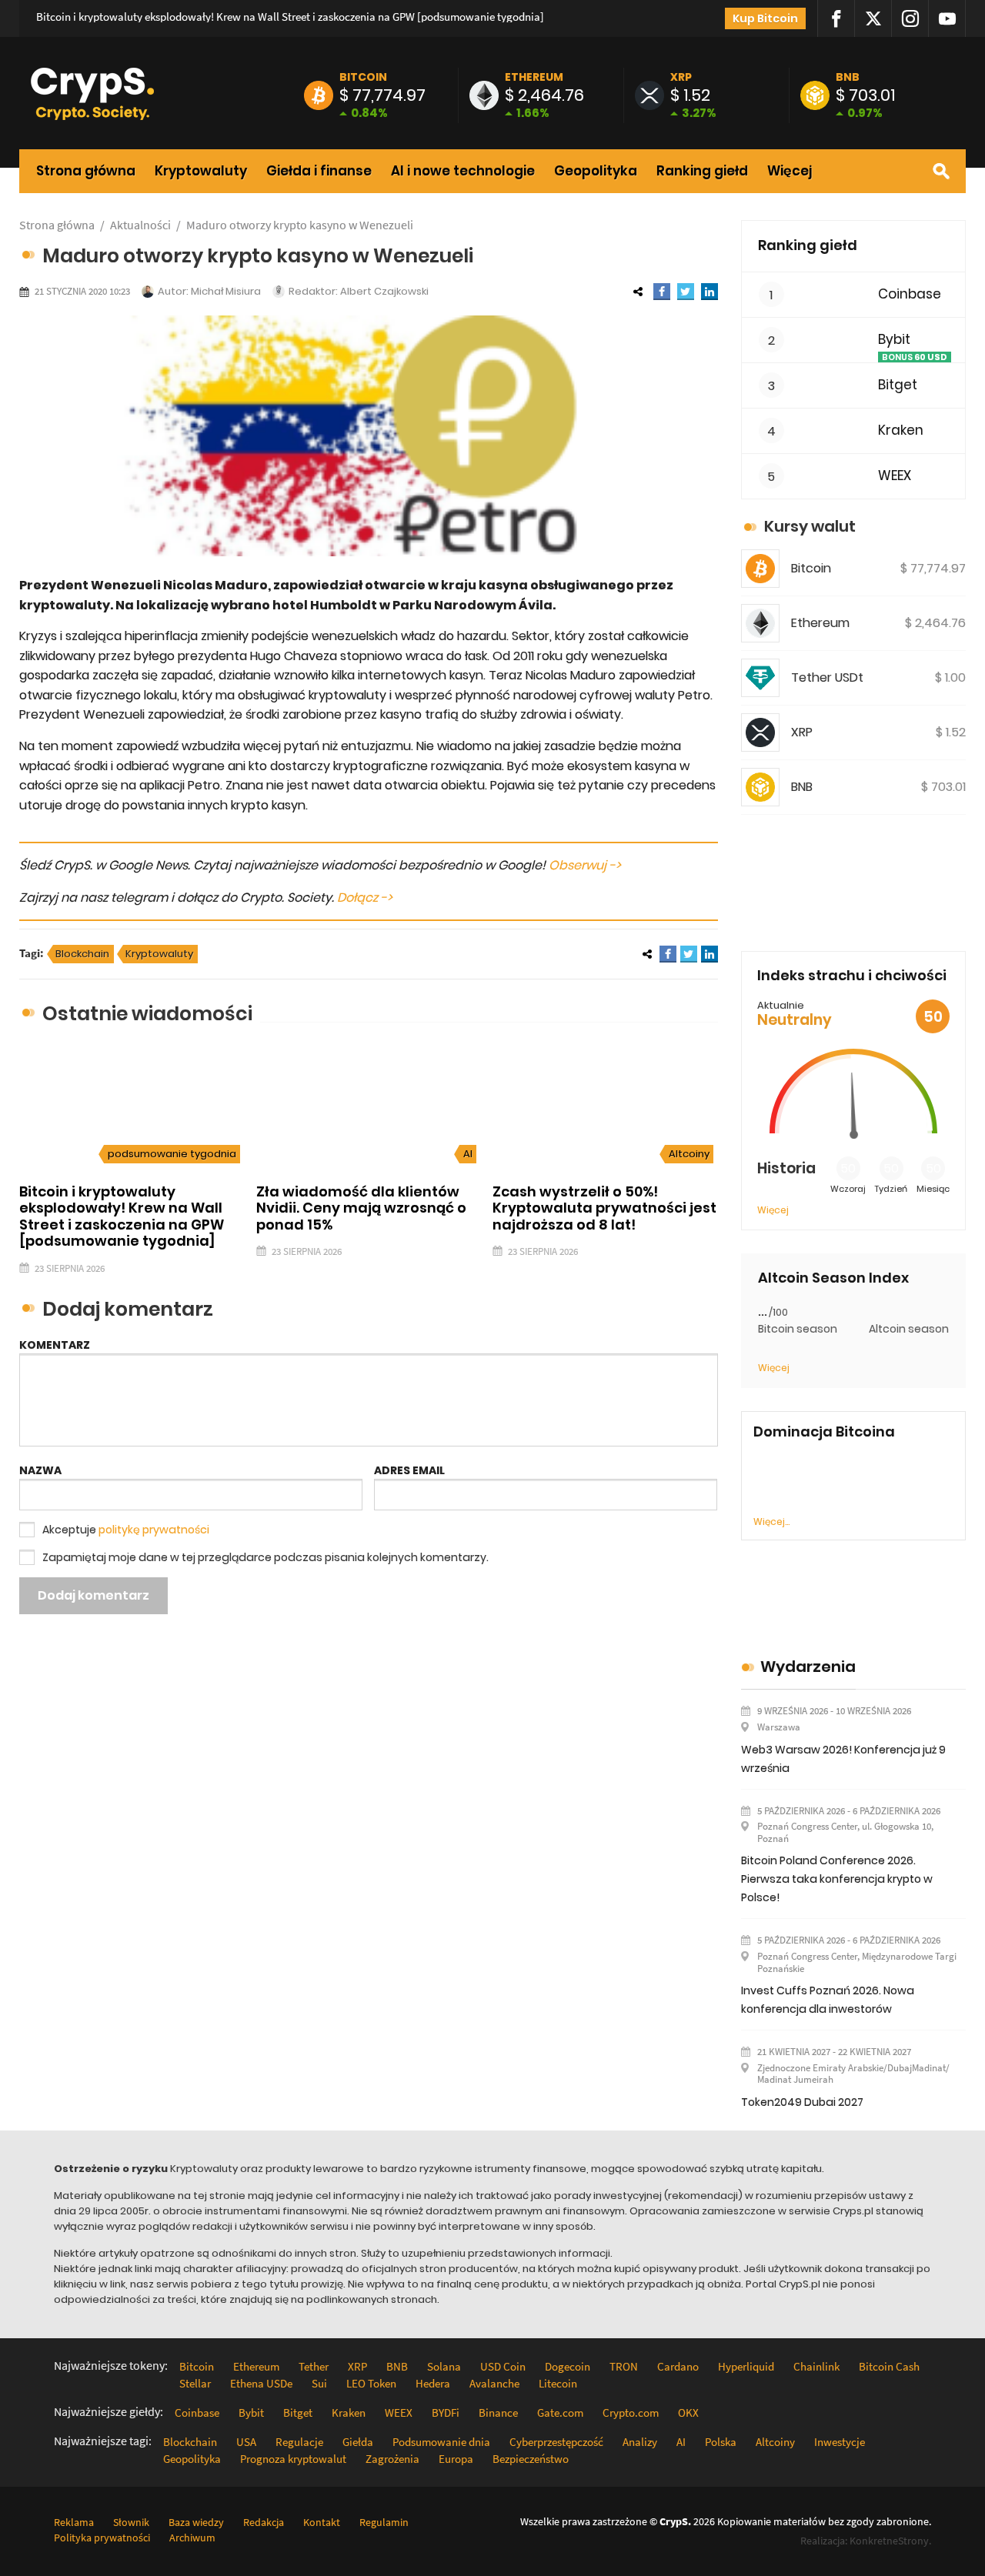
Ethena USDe (261, 2383)
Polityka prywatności (102, 2538)
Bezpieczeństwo (531, 2459)
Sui (319, 2383)
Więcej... (771, 1522)
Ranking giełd (702, 171)
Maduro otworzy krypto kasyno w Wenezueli (300, 225)
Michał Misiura (226, 291)
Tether (314, 2366)
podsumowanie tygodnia (172, 1154)
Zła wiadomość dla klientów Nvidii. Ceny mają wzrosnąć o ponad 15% (361, 1208)
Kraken (901, 430)
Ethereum (534, 77)
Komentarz (55, 1345)
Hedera (433, 2383)
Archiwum (192, 2538)
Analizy (640, 2442)
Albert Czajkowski (384, 291)
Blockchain (82, 954)
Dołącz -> (365, 898)
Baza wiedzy (196, 2522)
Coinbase (910, 294)
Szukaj (941, 171)
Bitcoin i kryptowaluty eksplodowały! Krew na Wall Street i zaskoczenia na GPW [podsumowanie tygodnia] (290, 17)
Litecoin (558, 2383)
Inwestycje (840, 2442)
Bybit (894, 340)
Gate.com (560, 2412)
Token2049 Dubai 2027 (802, 2102)
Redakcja (264, 2522)
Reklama (74, 2522)
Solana (444, 2366)
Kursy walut (810, 526)
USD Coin (503, 2366)
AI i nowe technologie (463, 171)
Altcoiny (689, 1154)
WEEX (895, 476)
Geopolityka (596, 171)
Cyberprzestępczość (556, 2442)
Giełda (358, 2442)
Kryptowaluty (201, 171)
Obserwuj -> (585, 865)
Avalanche (494, 2383)
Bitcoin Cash (889, 2366)
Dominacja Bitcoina (824, 1432)
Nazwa (40, 1470)
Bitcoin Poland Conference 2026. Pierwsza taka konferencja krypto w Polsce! (837, 1879)
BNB (848, 77)
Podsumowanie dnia (441, 2442)
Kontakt (322, 2522)
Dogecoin (568, 2366)
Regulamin (384, 2522)
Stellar (195, 2383)
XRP (681, 77)
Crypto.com (631, 2412)
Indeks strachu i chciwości (852, 975)
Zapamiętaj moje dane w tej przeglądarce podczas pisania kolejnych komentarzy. (265, 1557)
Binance (498, 2412)
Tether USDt (827, 677)
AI (468, 1154)
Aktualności (140, 225)
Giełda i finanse (319, 171)
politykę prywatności (154, 1530)
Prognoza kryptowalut (293, 2459)
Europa (456, 2459)
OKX (688, 2412)
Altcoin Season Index (833, 1278)
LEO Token (371, 2383)
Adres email (409, 1470)
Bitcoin (363, 77)
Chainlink (816, 2366)
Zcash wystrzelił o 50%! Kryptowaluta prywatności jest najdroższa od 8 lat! (604, 1208)
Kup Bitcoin (765, 18)
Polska (721, 2442)
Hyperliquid (746, 2366)
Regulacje (299, 2442)
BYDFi (446, 2412)
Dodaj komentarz (93, 1595)
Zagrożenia (392, 2459)
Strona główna (86, 171)
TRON (624, 2366)
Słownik (131, 2522)
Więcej (790, 171)
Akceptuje (126, 1530)
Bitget (898, 385)
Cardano (678, 2366)
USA (246, 2442)
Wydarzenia (808, 1667)
